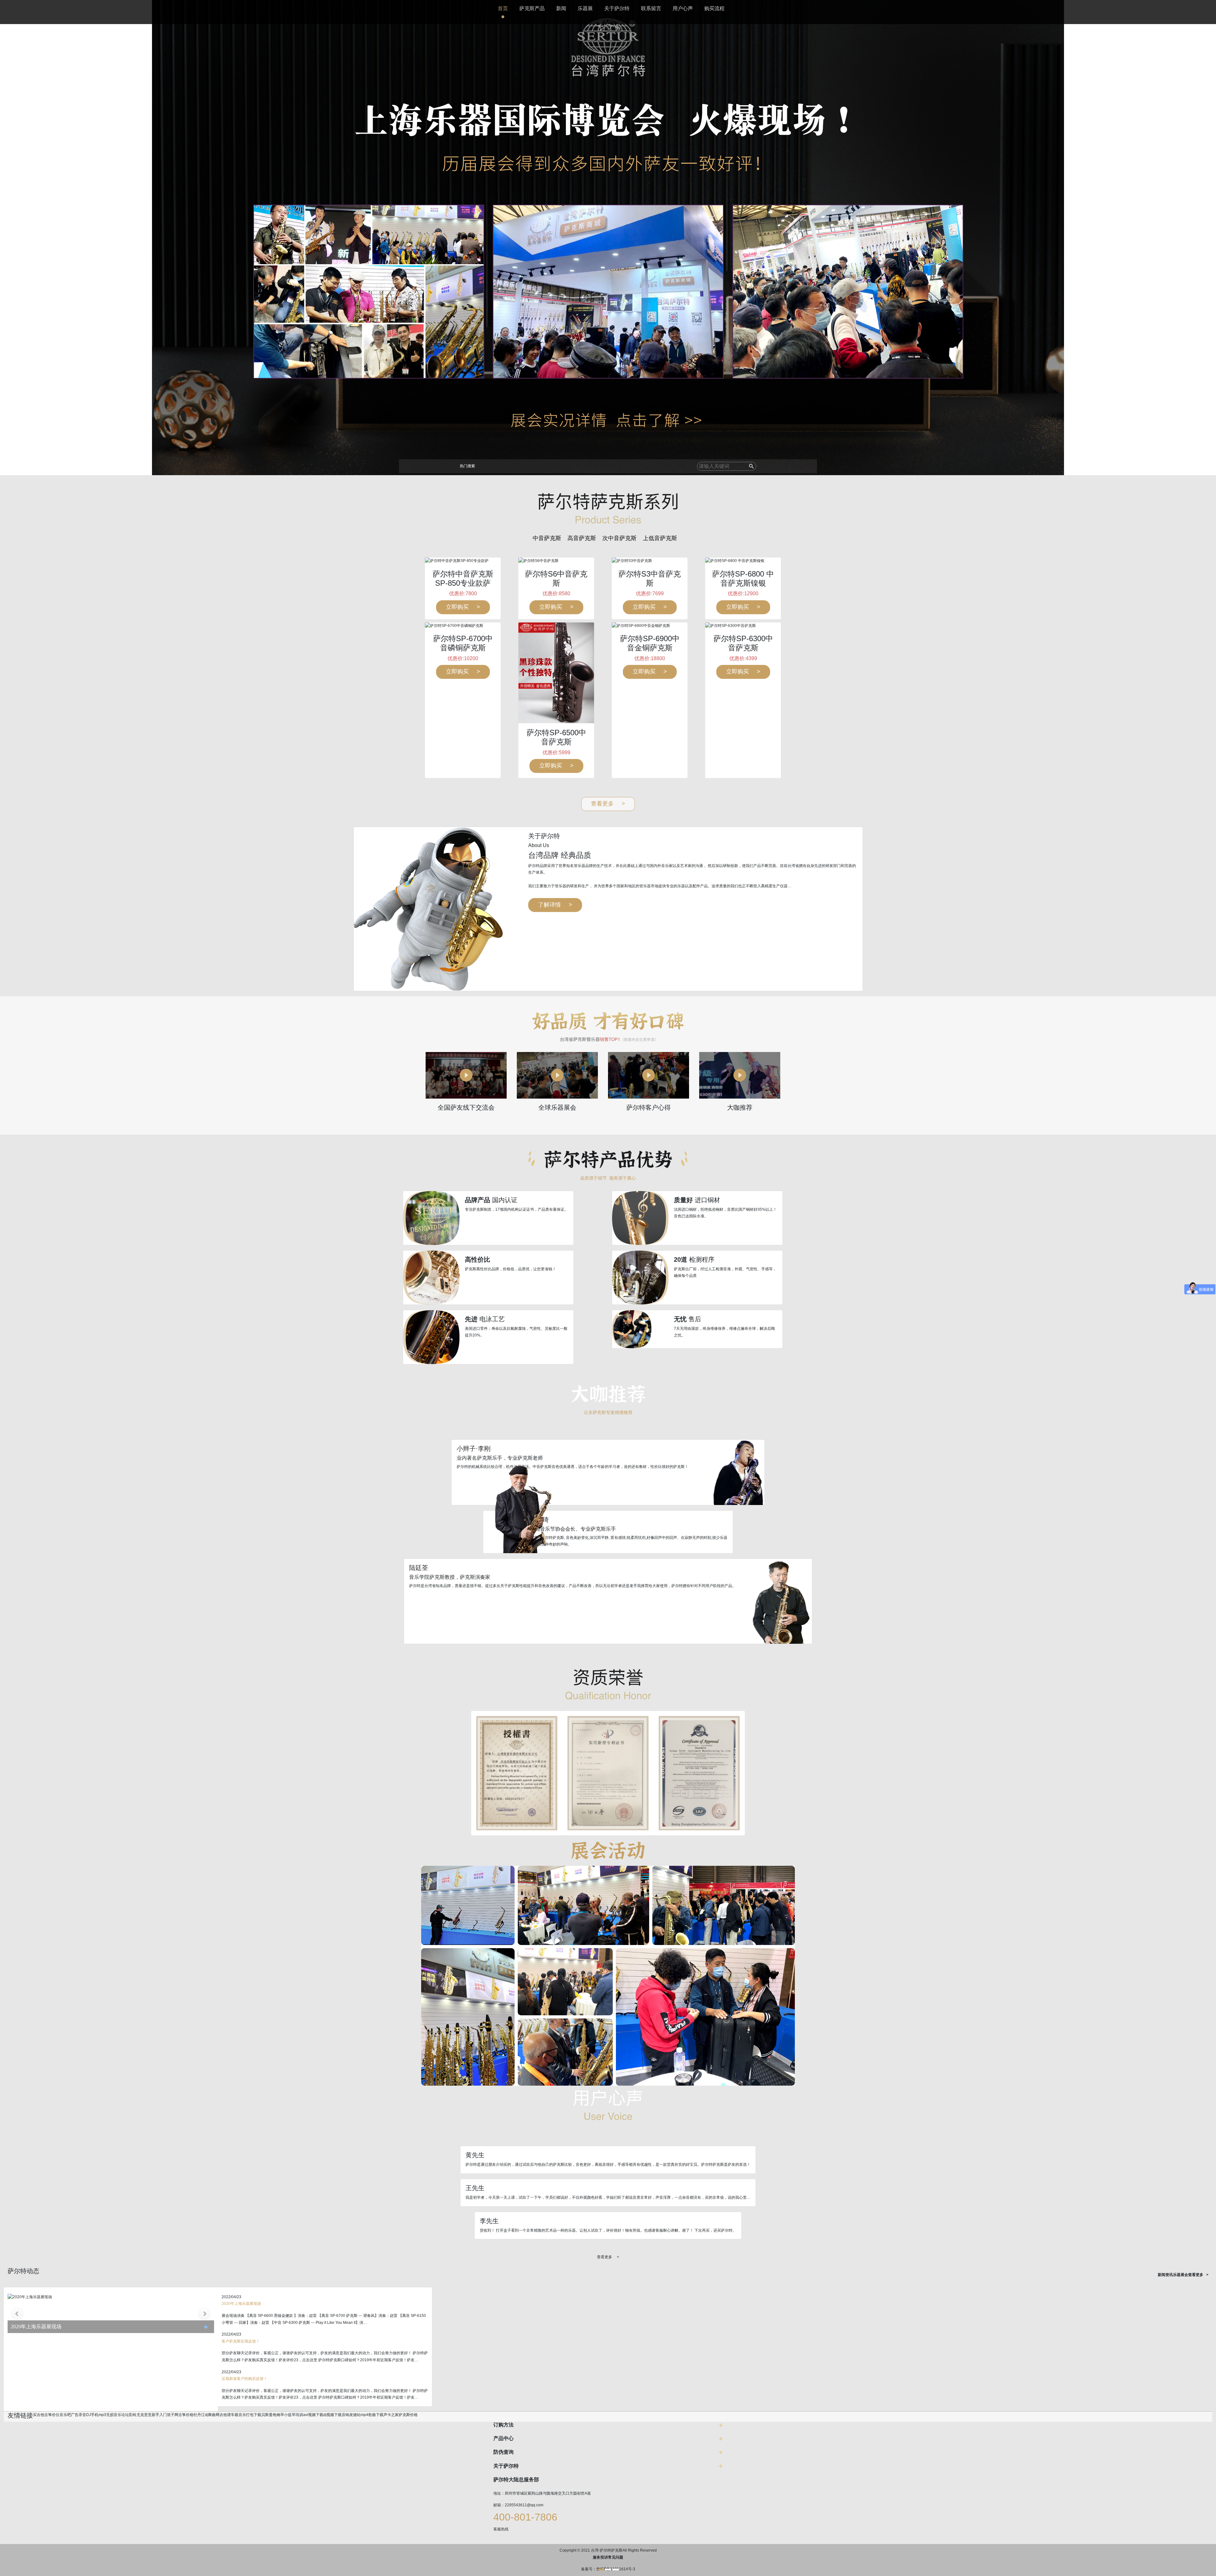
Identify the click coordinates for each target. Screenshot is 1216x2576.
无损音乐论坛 (117, 2415)
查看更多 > (608, 804)
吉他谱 (225, 2415)
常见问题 (616, 2557)
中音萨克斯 (547, 538)
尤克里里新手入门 (152, 2415)
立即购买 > (463, 607)
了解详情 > (555, 905)
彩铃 (133, 2415)
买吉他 (39, 2415)
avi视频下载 (313, 2415)
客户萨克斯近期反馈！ (241, 2341)
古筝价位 (52, 2415)
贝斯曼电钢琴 (273, 2415)
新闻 (561, 8)
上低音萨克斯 (660, 538)
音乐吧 (65, 2415)
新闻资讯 (1165, 2275)
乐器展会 (1181, 2275)
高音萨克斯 (582, 538)
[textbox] (716, 466)
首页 (503, 8)
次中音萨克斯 (619, 538)
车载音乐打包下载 (246, 2415)
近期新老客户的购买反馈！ (244, 2379)
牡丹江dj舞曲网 (206, 2415)
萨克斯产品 (532, 8)
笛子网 (173, 2415)
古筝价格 (186, 2415)
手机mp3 (98, 2415)
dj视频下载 (332, 2415)
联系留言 (651, 8)
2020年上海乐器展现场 (36, 2327)
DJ (89, 2415)
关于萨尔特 (617, 8)
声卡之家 (391, 2415)
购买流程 (714, 8)
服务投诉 (600, 2557)
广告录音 (79, 2415)
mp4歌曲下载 (372, 2415)
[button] (600, 2570)
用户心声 (683, 8)
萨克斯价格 (408, 2415)
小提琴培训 (294, 2415)
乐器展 (585, 8)
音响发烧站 (351, 2415)
